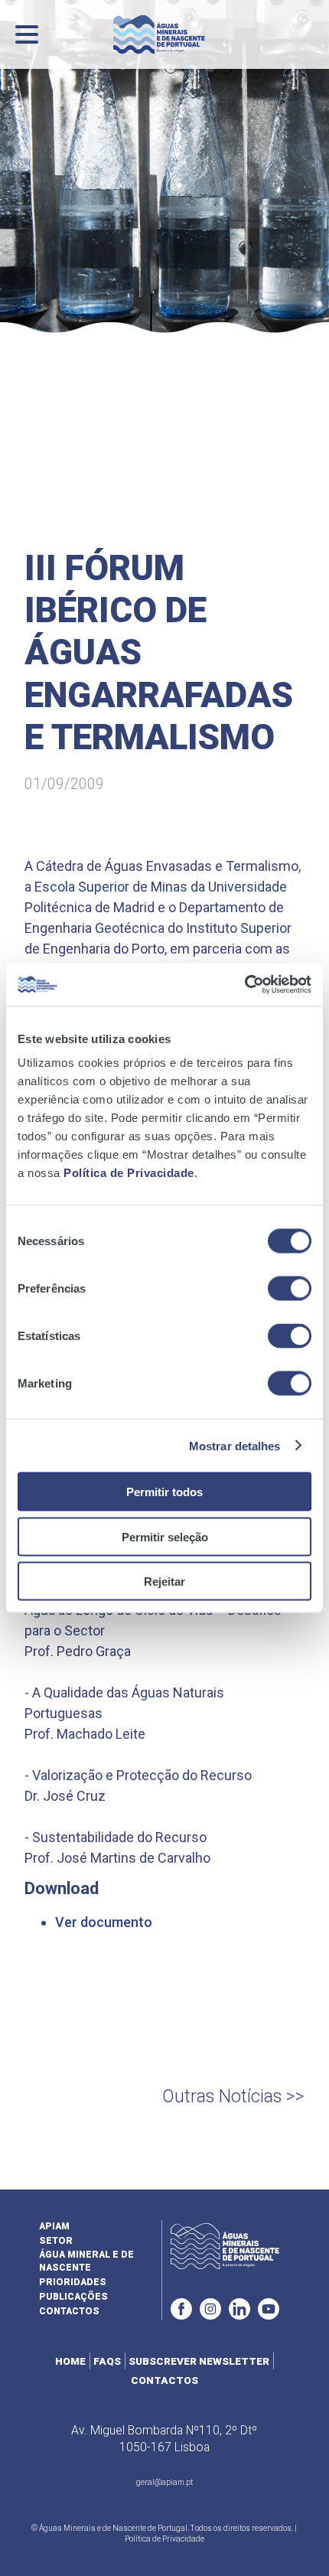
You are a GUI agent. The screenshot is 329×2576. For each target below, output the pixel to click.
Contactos (69, 2311)
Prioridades (73, 2282)
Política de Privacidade (129, 1173)
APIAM (54, 2226)
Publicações (73, 2297)
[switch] (290, 1289)
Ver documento (104, 1922)
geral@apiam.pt (164, 2482)
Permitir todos (164, 1492)
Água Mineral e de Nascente (86, 2261)
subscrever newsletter (199, 2361)
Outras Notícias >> (233, 2097)
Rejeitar (164, 1581)
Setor (56, 2241)
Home (70, 2361)
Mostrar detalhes (235, 1445)
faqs (107, 2361)
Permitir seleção (165, 1536)
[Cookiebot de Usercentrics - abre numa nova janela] (244, 985)
